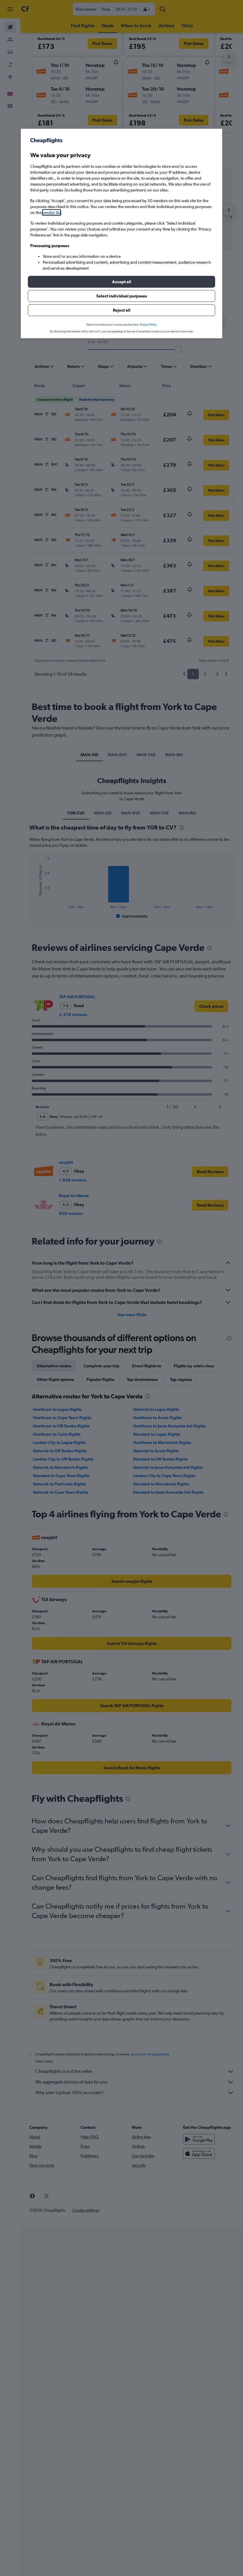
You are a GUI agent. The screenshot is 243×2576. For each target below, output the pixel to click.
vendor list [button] (52, 212)
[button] (121, 282)
